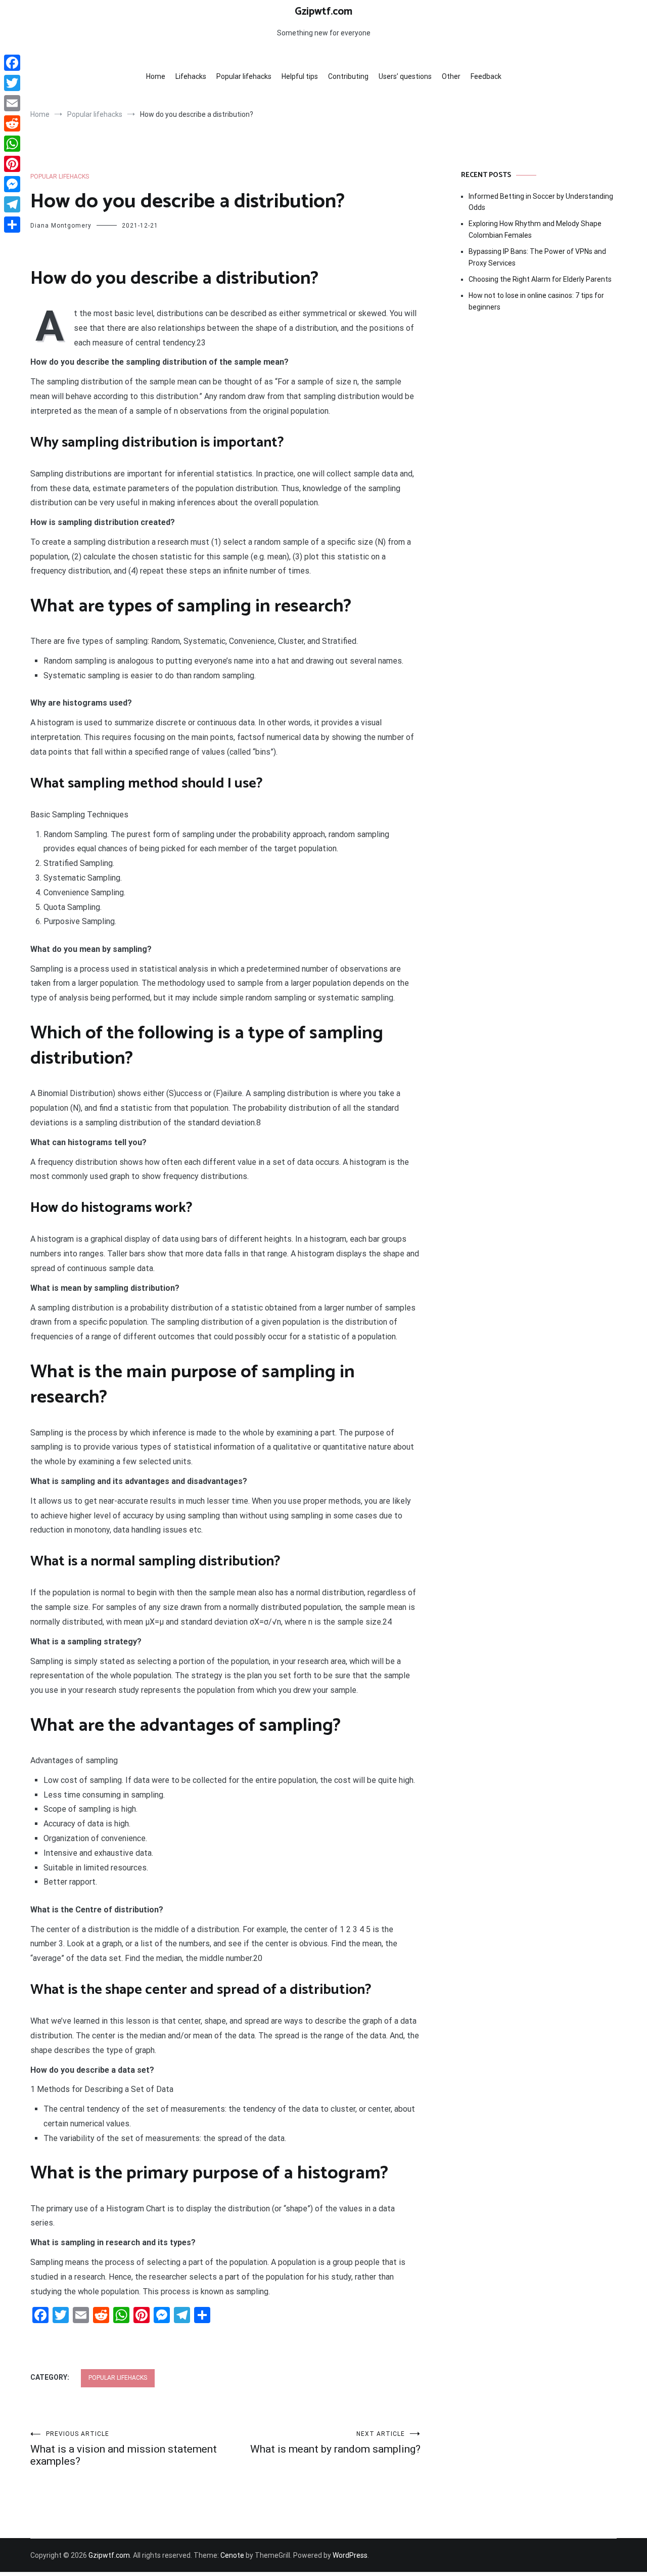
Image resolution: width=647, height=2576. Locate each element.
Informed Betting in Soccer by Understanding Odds (541, 202)
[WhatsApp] (12, 144)
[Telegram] (12, 204)
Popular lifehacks (244, 76)
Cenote (232, 2555)
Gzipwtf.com (323, 12)
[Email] (12, 103)
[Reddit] (12, 123)
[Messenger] (12, 184)
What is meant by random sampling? (335, 2443)
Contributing (348, 76)
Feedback (486, 76)
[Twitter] (12, 83)
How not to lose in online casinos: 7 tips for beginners (536, 301)
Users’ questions (405, 76)
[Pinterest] (12, 164)
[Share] (12, 225)
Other (451, 76)
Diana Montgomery (61, 226)
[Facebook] (12, 63)
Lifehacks (191, 76)
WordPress (350, 2555)
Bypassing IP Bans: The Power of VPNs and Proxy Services (537, 257)
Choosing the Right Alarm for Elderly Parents (540, 279)
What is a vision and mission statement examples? (124, 2449)
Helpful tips (300, 76)
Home (156, 76)
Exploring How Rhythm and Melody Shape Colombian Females (535, 229)
